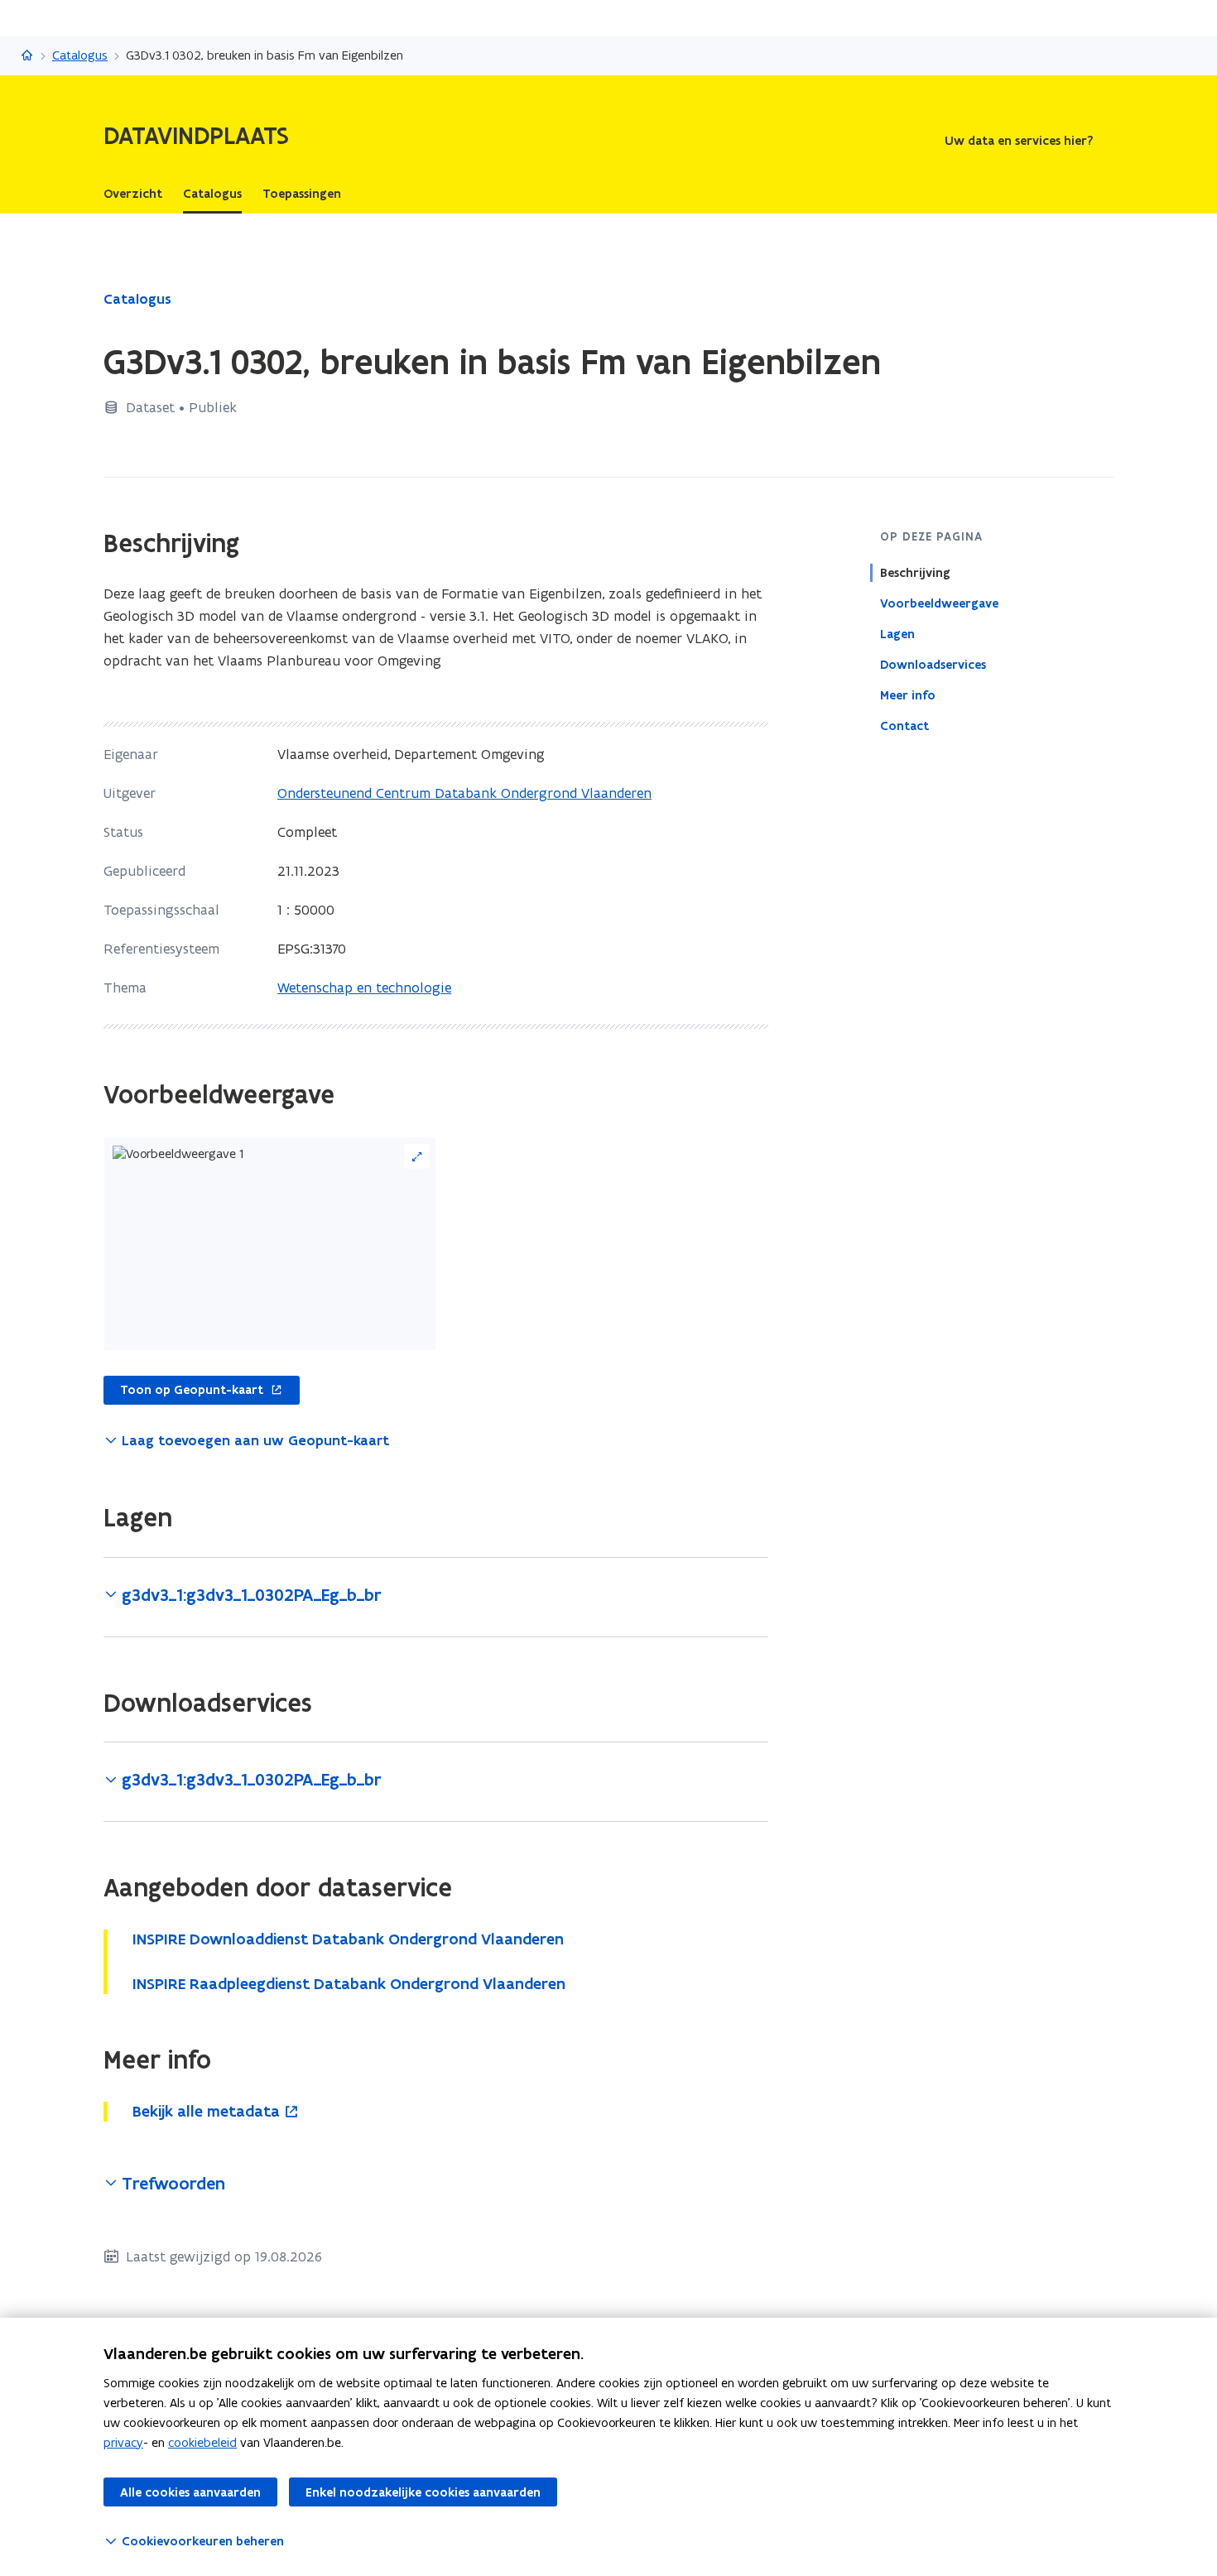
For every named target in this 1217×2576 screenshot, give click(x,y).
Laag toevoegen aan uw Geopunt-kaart (255, 1440)
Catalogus (80, 55)
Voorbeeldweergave (939, 603)
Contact (904, 726)
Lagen (897, 634)
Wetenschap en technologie (364, 988)
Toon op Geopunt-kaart (183, 1391)
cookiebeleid (202, 2442)
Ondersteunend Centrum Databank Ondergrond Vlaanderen (464, 793)
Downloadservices (933, 665)
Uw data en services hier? (1019, 141)
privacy (123, 2442)
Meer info (908, 695)
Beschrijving (915, 573)
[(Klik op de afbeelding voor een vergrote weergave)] (270, 1244)
